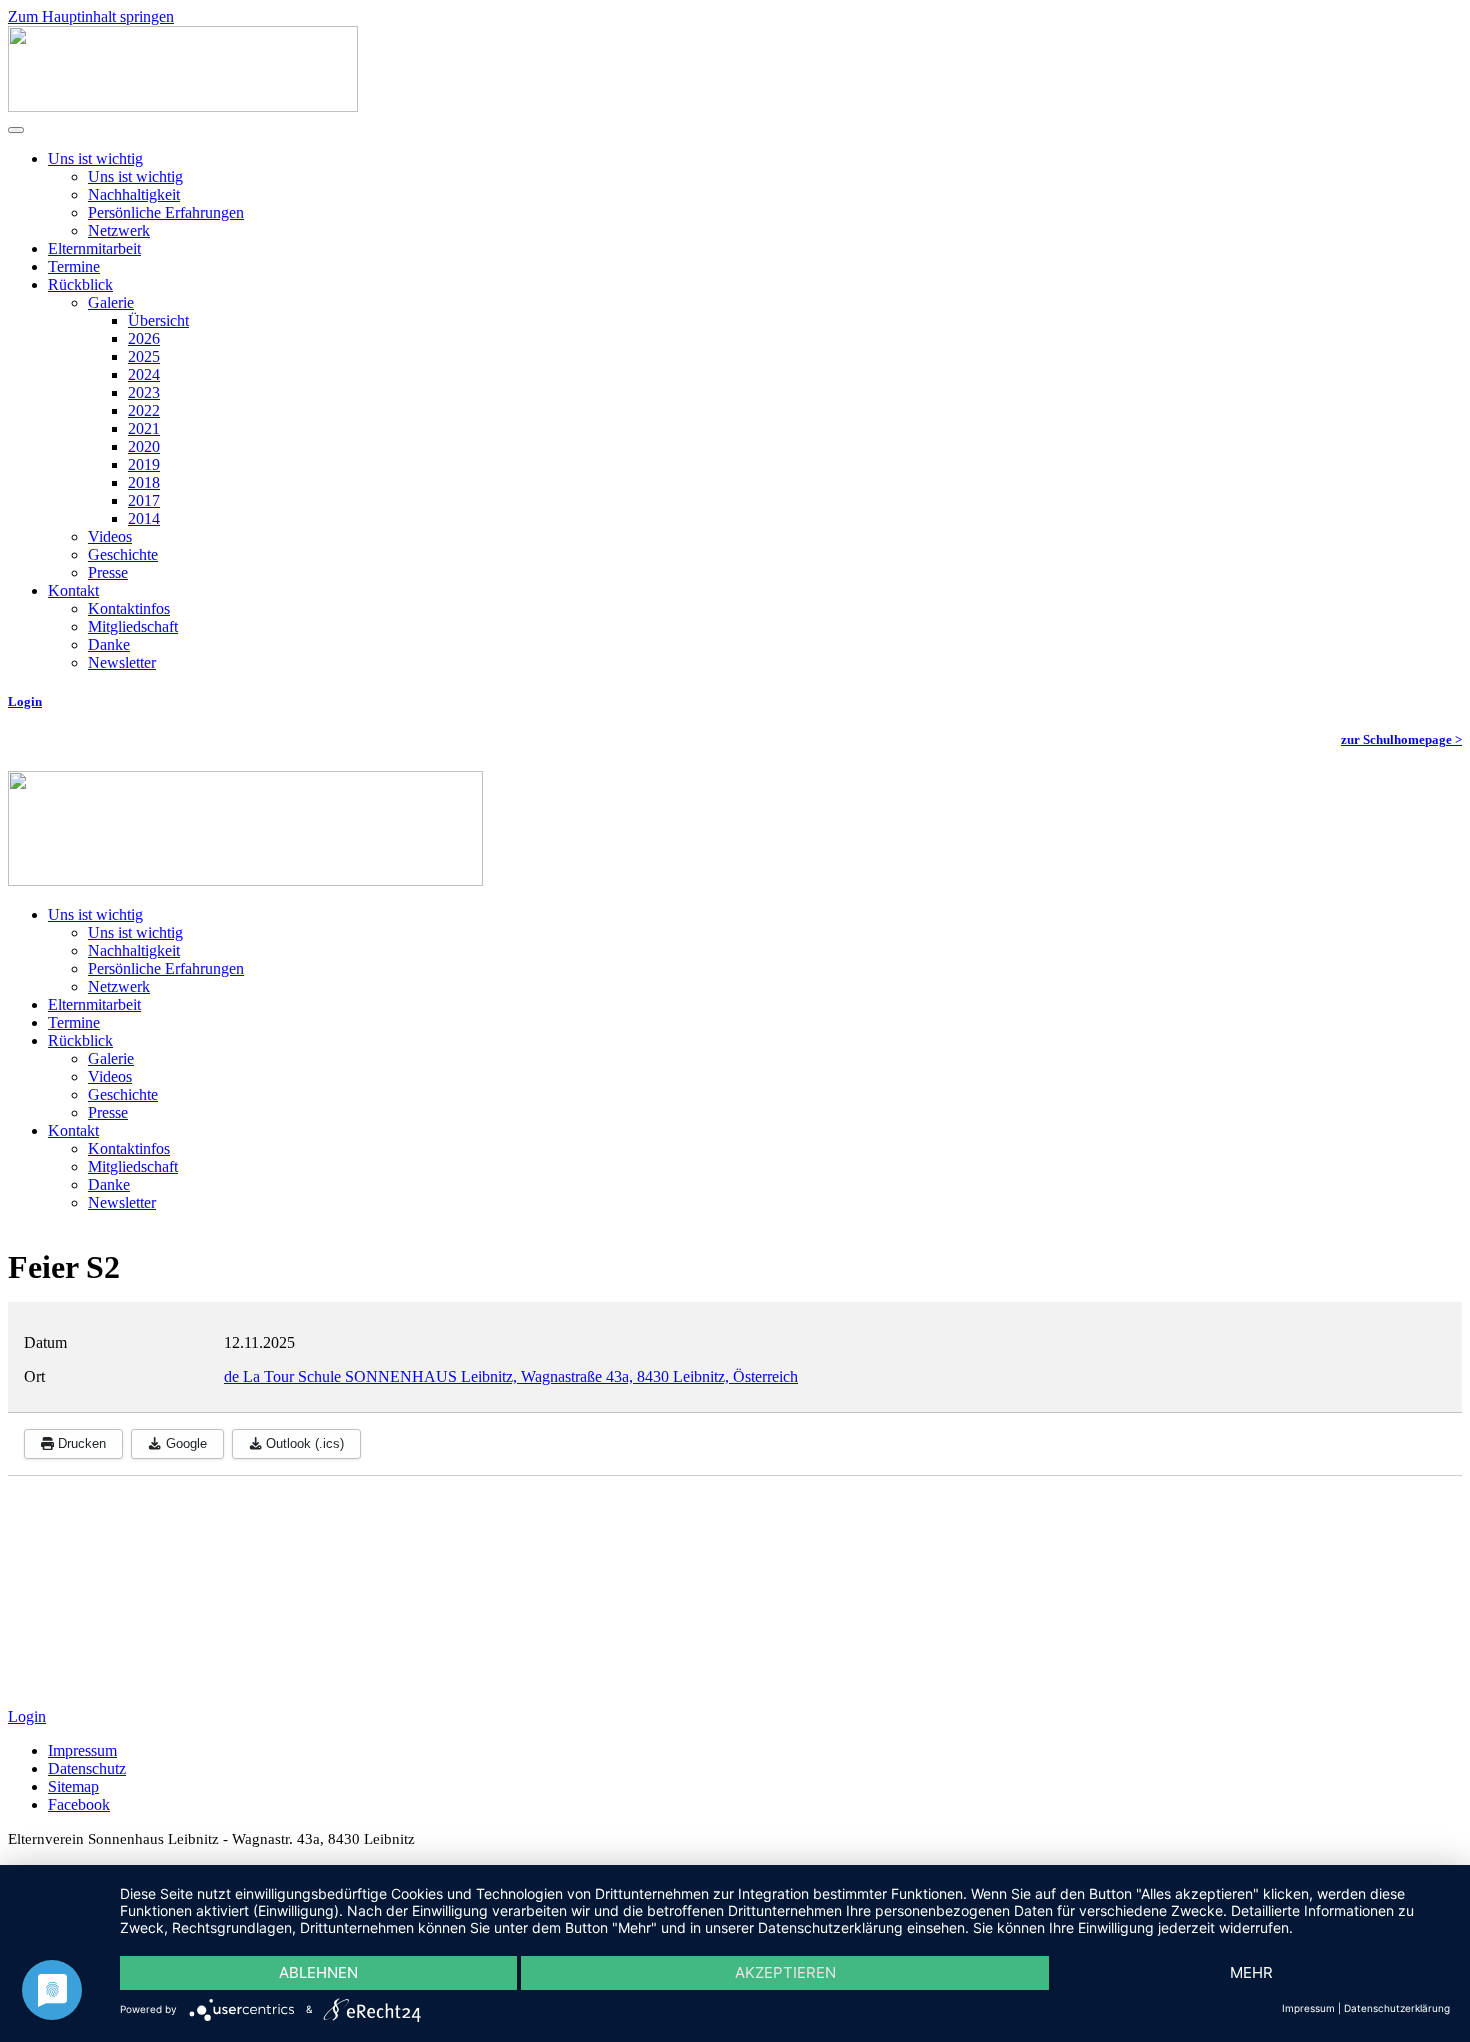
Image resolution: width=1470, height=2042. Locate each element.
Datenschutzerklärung (1397, 2008)
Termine (74, 266)
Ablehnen (318, 1972)
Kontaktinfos (129, 608)
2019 (144, 464)
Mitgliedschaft (133, 626)
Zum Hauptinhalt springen (91, 16)
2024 (144, 374)
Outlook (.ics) (303, 1443)
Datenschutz (87, 1768)
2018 (144, 482)
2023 (144, 392)
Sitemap (73, 1786)
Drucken (80, 1443)
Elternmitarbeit (94, 248)
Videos (110, 536)
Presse (108, 572)
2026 (144, 338)
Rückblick (80, 284)
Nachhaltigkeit (134, 194)
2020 (144, 446)
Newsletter (122, 662)
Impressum (82, 1750)
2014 (144, 518)
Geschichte (123, 554)
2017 (144, 500)
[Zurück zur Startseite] (183, 106)
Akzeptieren (785, 1972)
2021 (144, 428)
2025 (144, 356)
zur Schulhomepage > (1401, 739)
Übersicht (158, 320)
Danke (109, 644)
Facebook (79, 1804)
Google (184, 1443)
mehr (1251, 1972)
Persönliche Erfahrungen (166, 212)
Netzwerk (119, 230)
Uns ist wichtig (95, 158)
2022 (144, 410)
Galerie (111, 302)
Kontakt (73, 590)
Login (25, 701)
